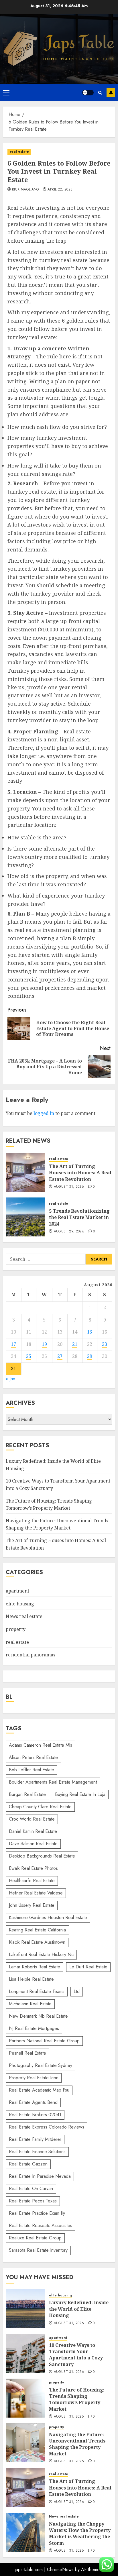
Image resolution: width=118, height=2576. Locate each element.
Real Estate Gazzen (28, 2164)
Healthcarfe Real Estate (32, 1881)
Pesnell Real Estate (27, 2053)
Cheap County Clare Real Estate (40, 1807)
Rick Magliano (25, 190)
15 (90, 1332)
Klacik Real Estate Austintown (37, 1942)
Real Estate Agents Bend (33, 2102)
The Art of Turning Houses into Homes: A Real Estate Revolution (80, 1173)
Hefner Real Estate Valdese (36, 1893)
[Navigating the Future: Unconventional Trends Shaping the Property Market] (25, 2443)
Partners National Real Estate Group (44, 2041)
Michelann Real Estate (30, 2004)
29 (90, 1356)
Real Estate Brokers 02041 (35, 2115)
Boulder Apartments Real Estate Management (53, 1782)
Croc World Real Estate (32, 1819)
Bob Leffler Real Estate (32, 1770)
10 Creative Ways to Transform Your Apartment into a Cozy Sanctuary (76, 2355)
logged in (44, 1113)
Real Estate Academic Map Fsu (39, 2090)
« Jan (10, 1379)
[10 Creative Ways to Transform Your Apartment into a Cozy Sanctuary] (25, 2353)
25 (29, 1356)
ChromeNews (60, 2570)
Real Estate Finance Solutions (37, 2152)
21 (75, 1344)
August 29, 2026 (69, 1232)
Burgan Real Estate (27, 1794)
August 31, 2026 (69, 1187)
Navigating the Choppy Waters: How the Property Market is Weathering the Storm (80, 2533)
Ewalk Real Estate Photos (33, 1868)
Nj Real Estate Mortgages (34, 2028)
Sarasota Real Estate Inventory (38, 2250)
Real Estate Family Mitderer (35, 2139)
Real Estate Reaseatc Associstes (41, 2225)
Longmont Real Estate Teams (37, 1991)
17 (13, 1344)
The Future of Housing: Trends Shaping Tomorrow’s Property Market (77, 2399)
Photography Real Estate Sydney (41, 2065)
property (16, 1629)
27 (60, 1356)
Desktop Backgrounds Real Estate (42, 1856)
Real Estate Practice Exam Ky (37, 2213)
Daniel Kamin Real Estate (33, 1831)
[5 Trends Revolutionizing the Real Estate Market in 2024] (25, 1217)
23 (105, 1344)
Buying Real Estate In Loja (80, 1794)
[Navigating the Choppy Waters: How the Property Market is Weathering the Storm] (25, 2532)
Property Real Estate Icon (34, 2078)
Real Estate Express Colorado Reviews (47, 2127)
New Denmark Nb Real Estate (38, 2016)
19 (44, 1344)
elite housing (20, 1604)
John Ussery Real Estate (32, 1905)
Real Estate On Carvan (31, 2189)
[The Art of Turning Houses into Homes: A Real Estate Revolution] (25, 1172)
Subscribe (111, 93)
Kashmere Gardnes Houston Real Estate (48, 1918)
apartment (17, 1591)
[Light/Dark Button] (88, 93)
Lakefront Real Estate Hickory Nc (41, 1954)
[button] (6, 93)
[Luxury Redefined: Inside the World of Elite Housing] (25, 2309)
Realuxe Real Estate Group (35, 2238)
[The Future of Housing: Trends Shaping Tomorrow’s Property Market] (25, 2398)
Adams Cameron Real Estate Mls (41, 1745)
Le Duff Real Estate (88, 1967)
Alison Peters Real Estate (33, 1757)
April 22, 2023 (60, 190)
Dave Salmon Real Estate (33, 1844)
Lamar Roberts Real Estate (35, 1967)
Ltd (77, 1991)
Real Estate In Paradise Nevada (40, 2176)
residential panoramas (31, 1655)
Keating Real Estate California (37, 1930)
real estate (19, 152)
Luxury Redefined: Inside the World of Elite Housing (79, 2309)
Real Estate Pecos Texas (33, 2201)
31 (13, 1368)
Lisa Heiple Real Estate (31, 1979)
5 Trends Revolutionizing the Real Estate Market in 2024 (79, 1217)
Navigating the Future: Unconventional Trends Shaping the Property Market (57, 1524)
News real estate (24, 1616)
